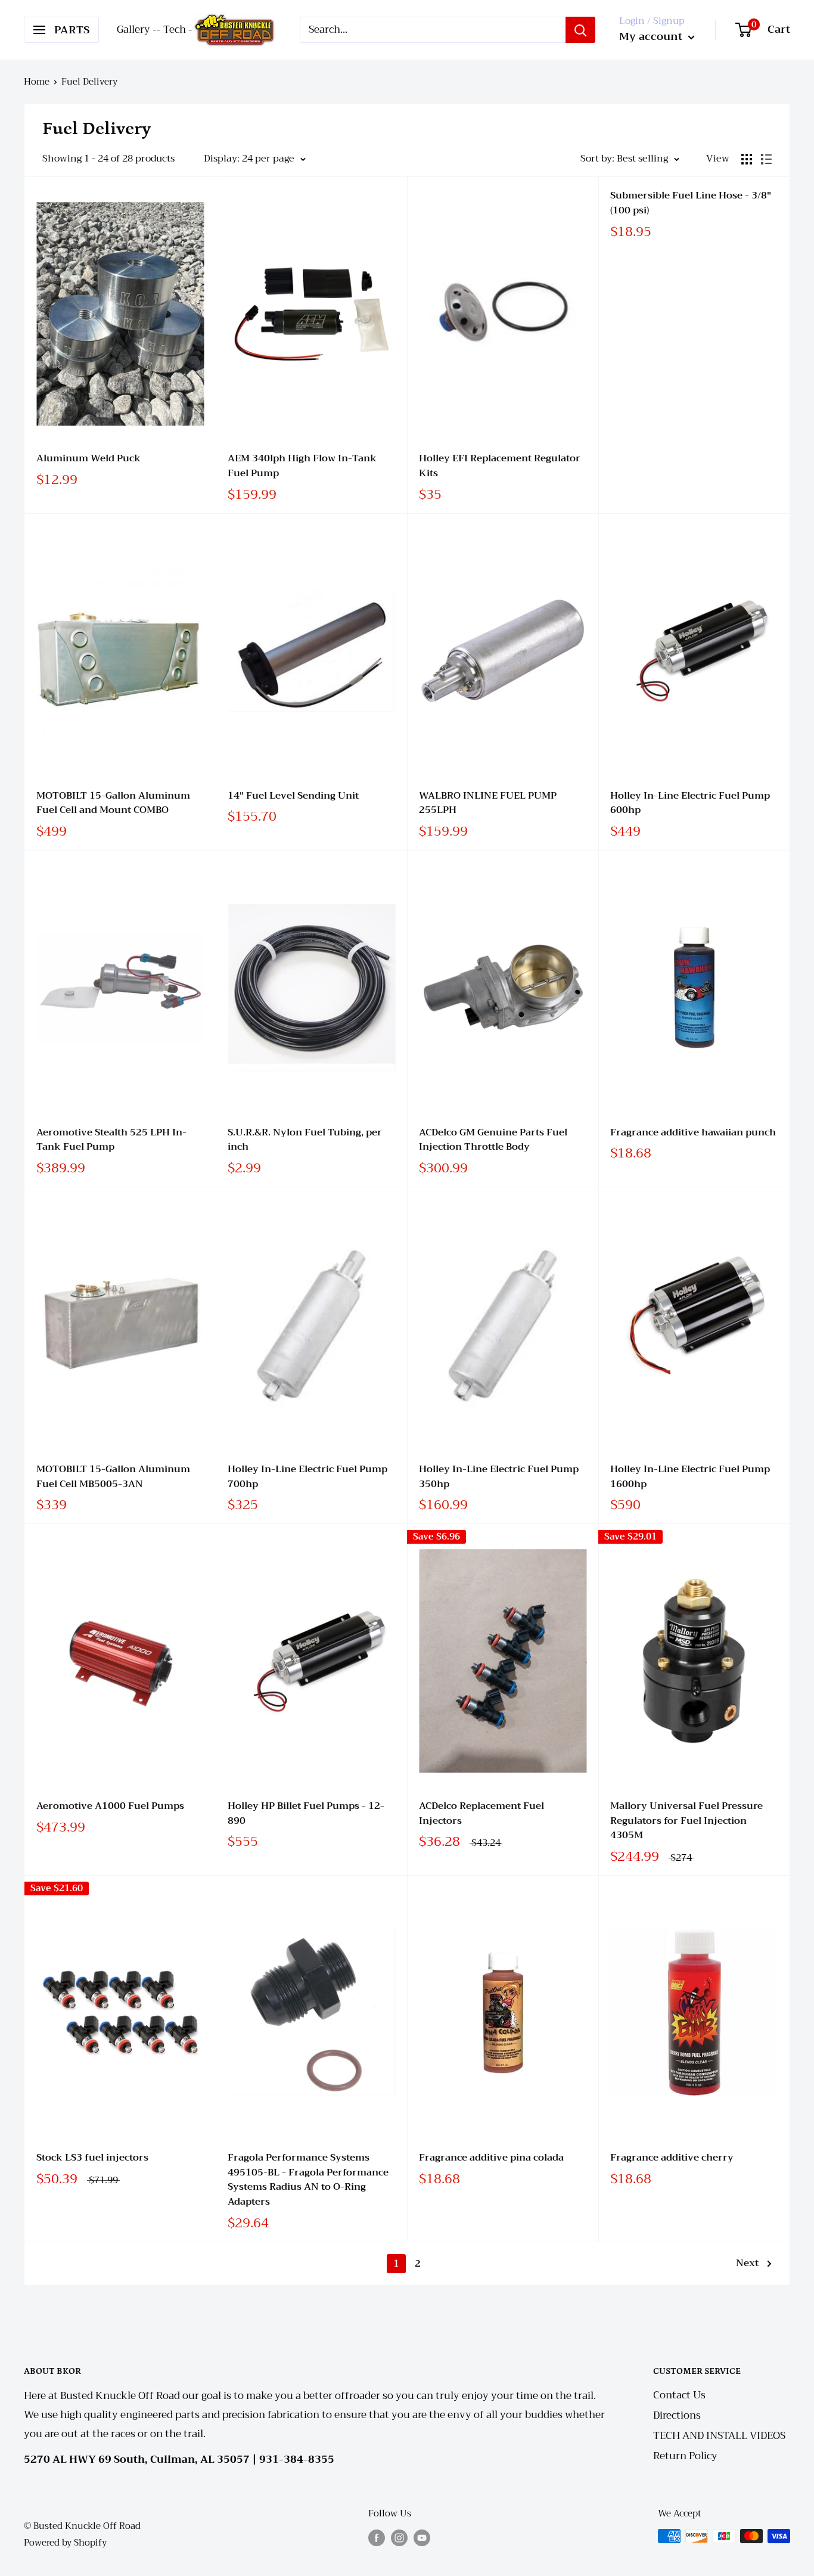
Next (747, 2263)
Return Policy (685, 2456)
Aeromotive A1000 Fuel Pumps (110, 1806)
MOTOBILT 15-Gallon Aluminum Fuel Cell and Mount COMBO (113, 803)
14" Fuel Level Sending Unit (293, 796)
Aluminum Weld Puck (88, 459)
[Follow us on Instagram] (399, 2538)
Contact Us (679, 2395)
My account (652, 36)
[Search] (580, 30)
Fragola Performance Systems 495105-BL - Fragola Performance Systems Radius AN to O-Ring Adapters (308, 2180)
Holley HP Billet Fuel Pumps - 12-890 (306, 1814)
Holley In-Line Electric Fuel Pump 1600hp (690, 1477)
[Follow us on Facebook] (377, 2538)
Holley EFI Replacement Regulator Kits (500, 466)
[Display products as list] (766, 159)
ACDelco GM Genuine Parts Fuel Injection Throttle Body (493, 1140)
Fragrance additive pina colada (491, 2158)
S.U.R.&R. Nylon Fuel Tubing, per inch (305, 1140)
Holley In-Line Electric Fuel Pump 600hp (690, 803)
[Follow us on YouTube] (422, 2538)
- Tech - (175, 30)
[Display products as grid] (747, 159)
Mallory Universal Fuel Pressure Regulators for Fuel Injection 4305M (686, 1821)
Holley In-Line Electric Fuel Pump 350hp (499, 1477)
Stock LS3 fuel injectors (92, 2158)
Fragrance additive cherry (672, 2158)
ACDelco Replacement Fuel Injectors (481, 1814)
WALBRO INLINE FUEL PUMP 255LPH (488, 803)
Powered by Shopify (65, 2543)
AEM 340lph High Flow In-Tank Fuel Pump (302, 466)
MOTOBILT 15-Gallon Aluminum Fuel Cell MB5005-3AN (113, 1477)
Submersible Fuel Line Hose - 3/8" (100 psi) (691, 203)
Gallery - (137, 30)
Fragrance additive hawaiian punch (693, 1133)
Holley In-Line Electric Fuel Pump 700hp (307, 1477)
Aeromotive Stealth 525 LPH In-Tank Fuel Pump (111, 1140)
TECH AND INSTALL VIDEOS (719, 2436)
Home (37, 82)
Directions (677, 2415)
